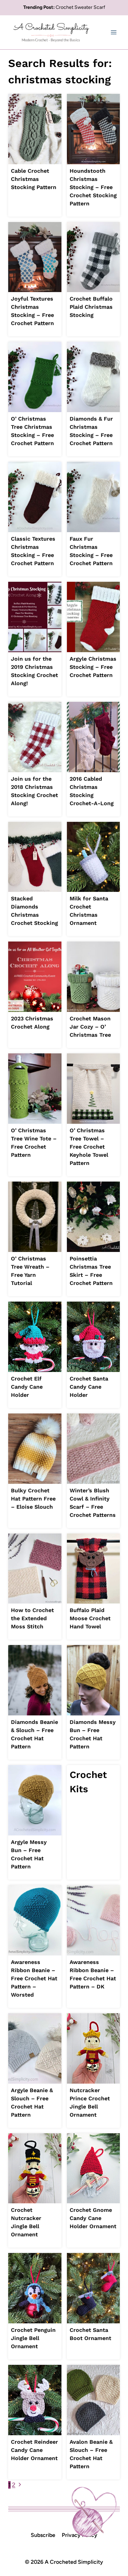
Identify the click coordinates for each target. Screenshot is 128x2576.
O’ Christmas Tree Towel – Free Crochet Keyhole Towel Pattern (89, 1147)
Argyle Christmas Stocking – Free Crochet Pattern (93, 667)
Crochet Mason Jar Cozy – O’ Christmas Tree (90, 1027)
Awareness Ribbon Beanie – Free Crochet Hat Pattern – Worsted (34, 1978)
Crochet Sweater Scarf (80, 7)
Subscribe (43, 2535)
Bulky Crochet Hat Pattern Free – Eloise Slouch (33, 1499)
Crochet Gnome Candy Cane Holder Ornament (93, 2218)
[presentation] (35, 129)
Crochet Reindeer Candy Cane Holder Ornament (34, 2450)
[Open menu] (113, 32)
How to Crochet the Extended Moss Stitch (32, 1618)
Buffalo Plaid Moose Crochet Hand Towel (90, 1618)
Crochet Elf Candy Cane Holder (27, 1387)
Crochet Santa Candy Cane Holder (89, 1387)
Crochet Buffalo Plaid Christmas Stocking (91, 307)
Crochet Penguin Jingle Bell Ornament (33, 2338)
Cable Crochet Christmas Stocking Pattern (34, 179)
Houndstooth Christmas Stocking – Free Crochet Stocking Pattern (93, 187)
